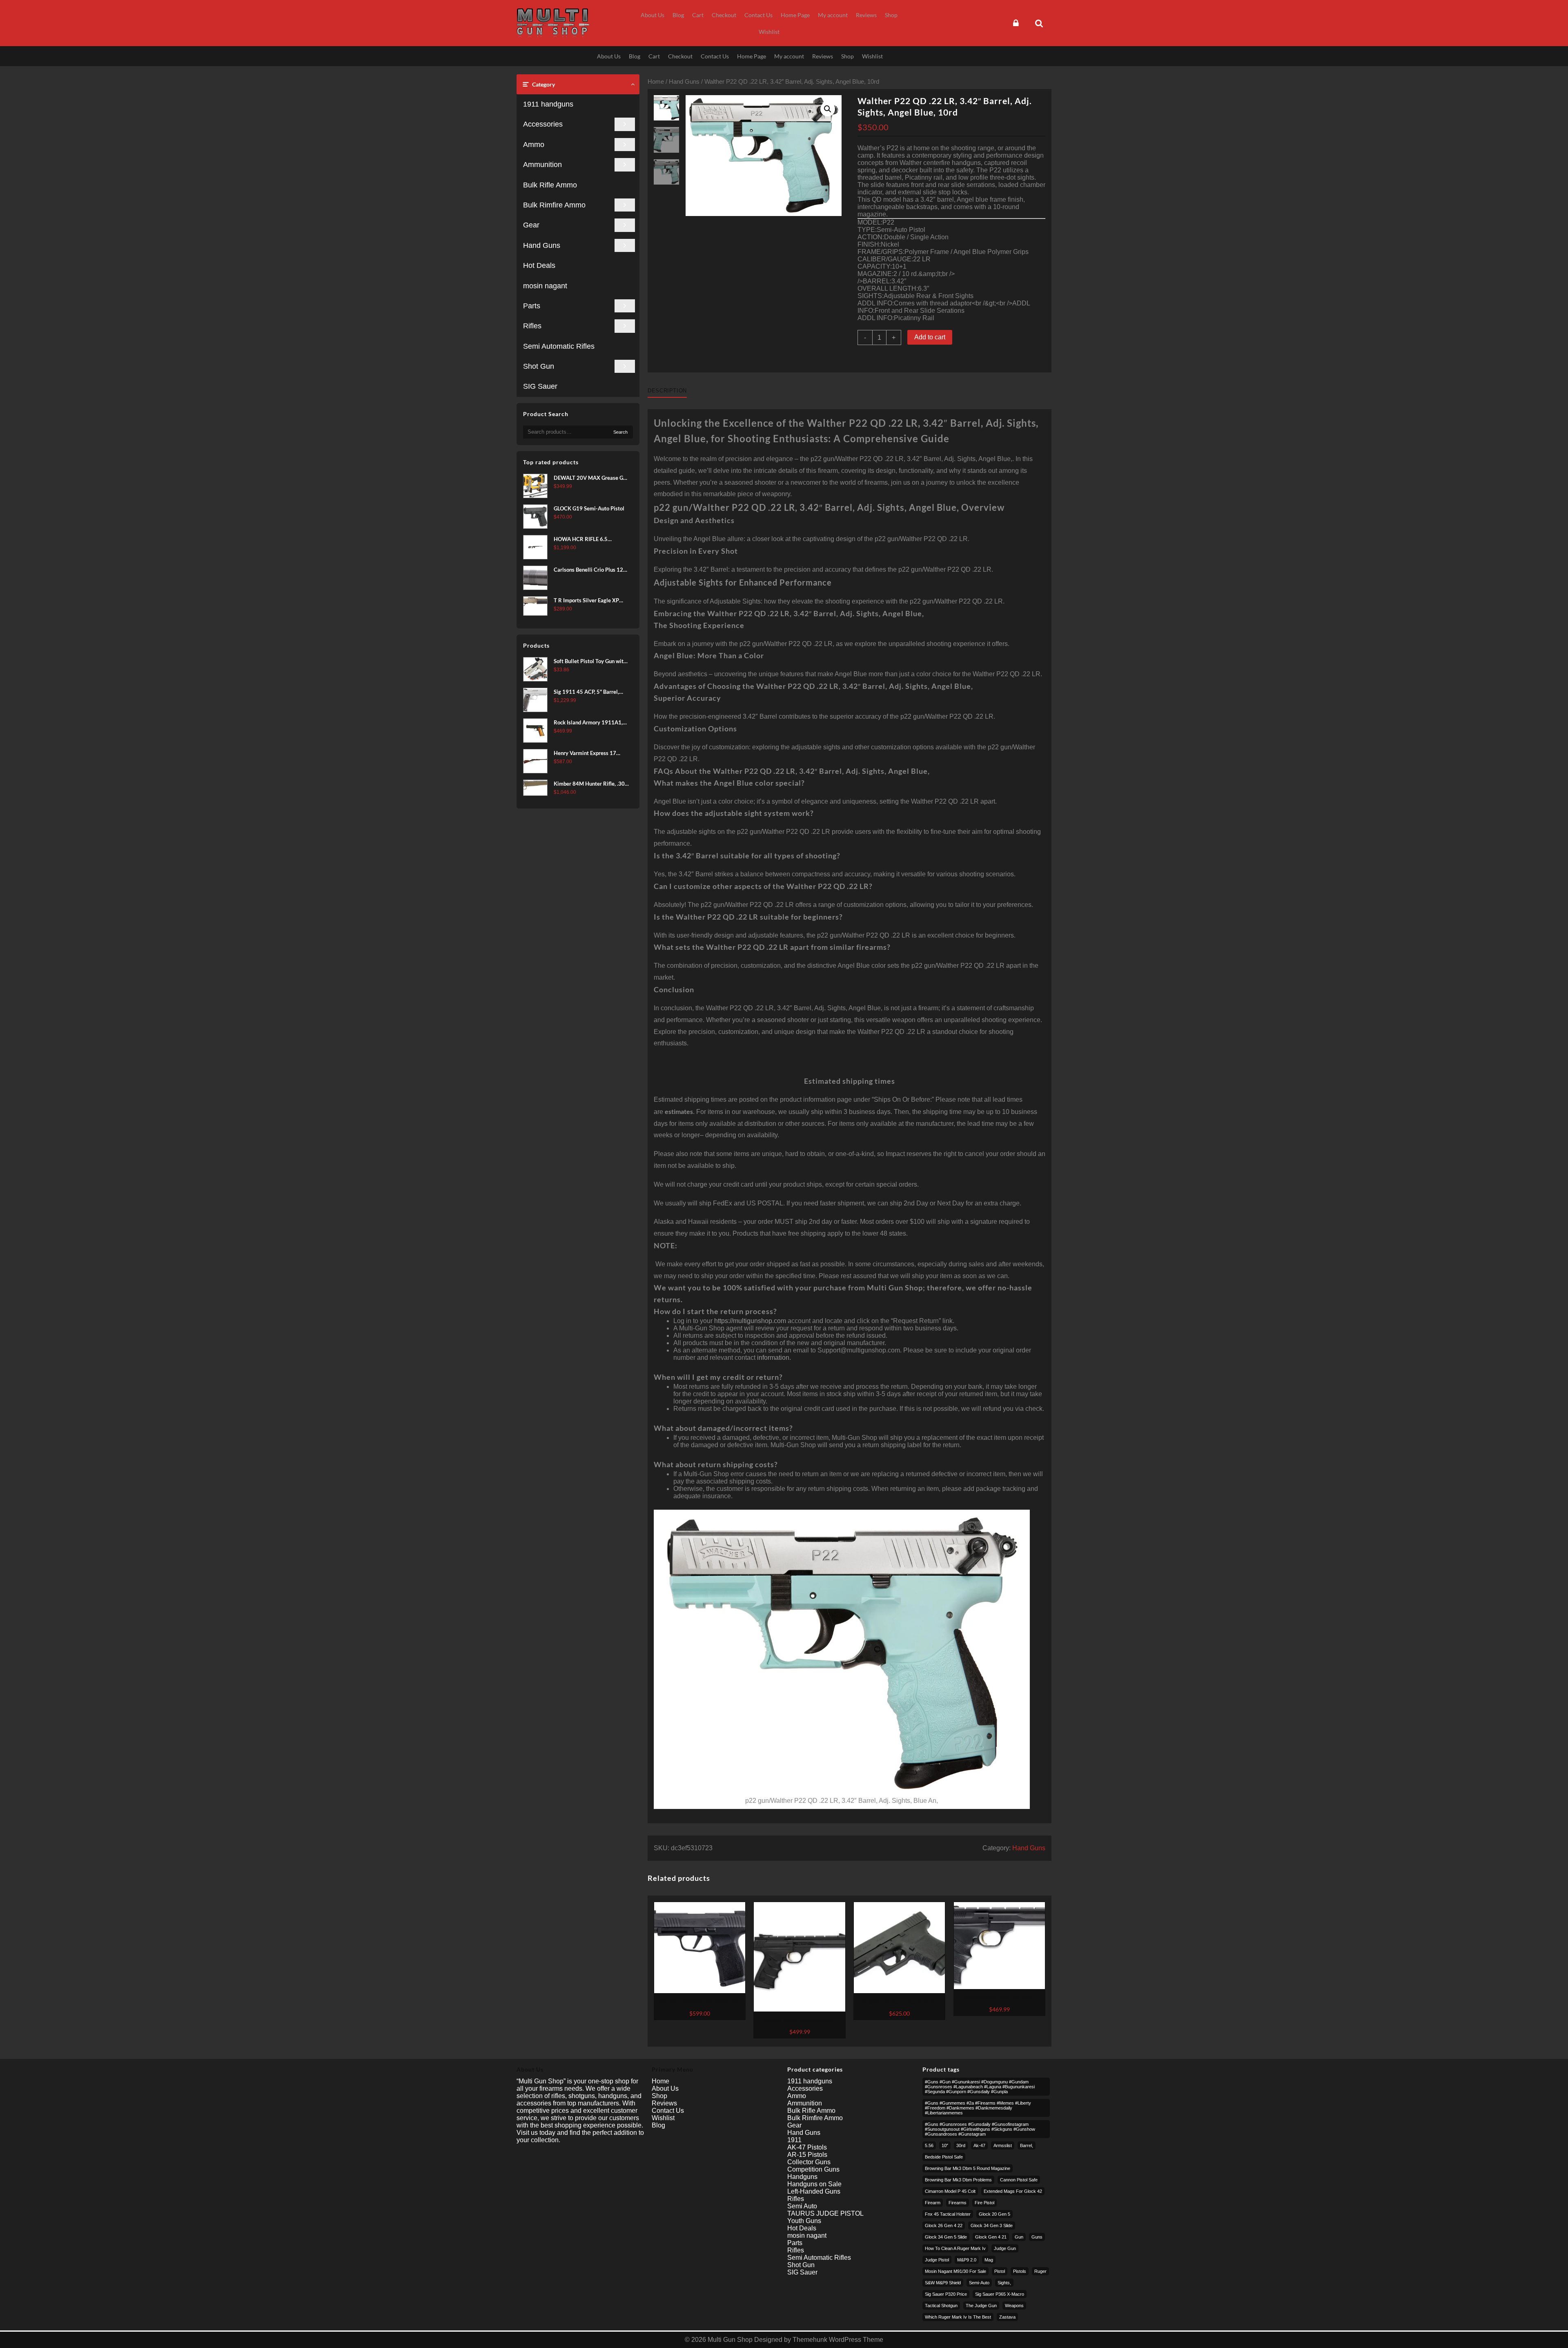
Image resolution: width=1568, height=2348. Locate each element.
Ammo (534, 145)
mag (989, 2260)
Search (620, 432)
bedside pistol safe (944, 2157)
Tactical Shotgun (941, 2306)
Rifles (532, 326)
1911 (794, 2140)
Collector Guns (809, 2162)
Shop (659, 2096)
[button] (828, 109)
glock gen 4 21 (991, 2237)
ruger (1040, 2271)
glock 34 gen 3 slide (992, 2225)
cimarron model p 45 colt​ (950, 2191)
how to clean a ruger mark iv (955, 2248)
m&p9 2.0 (967, 2260)
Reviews (664, 2103)
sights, (1004, 2283)
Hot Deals (539, 265)
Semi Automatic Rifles (559, 346)
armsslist (1003, 2145)
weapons (1014, 2306)
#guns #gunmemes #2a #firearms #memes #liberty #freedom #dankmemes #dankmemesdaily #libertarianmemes (978, 2108)
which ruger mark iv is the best (958, 2317)
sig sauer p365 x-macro (1000, 2294)
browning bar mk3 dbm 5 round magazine (968, 2168)
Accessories (543, 124)
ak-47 (979, 2145)
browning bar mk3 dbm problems (958, 2180)
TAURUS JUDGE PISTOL (825, 2213)
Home (656, 82)
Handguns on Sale (814, 2184)
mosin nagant (545, 286)
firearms (958, 2203)
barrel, (1027, 2145)
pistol (1000, 2271)
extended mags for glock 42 (1013, 2191)
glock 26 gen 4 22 (944, 2225)
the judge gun (981, 2306)
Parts (532, 306)
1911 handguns (548, 104)
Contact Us (668, 2111)
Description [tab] (667, 391)
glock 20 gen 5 (994, 2214)
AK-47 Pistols (807, 2147)
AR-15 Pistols (807, 2155)
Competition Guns (813, 2169)
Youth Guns (804, 2221)
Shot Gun (539, 366)
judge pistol (937, 2260)
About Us (665, 2088)
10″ (945, 2145)
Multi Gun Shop (730, 2340)
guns (1037, 2237)
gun (1019, 2237)
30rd (961, 2145)
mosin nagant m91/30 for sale (955, 2271)
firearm (933, 2203)
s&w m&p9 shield (943, 2283)
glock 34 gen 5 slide (946, 2237)
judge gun (1005, 2248)
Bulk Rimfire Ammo (554, 205)
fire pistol (984, 2203)
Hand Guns (542, 245)
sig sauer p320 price (946, 2294)
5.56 (929, 2145)
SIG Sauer (540, 386)
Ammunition (542, 165)
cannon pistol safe (1019, 2180)
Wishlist (663, 2118)
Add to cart (930, 337)
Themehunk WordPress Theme (838, 2340)
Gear (531, 225)
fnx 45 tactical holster (948, 2214)
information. (774, 1358)
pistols (1020, 2271)
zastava (1007, 2317)
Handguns (802, 2177)
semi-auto (979, 2283)
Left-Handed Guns (814, 2191)
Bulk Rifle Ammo (550, 185)
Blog (658, 2125)
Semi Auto (802, 2206)
